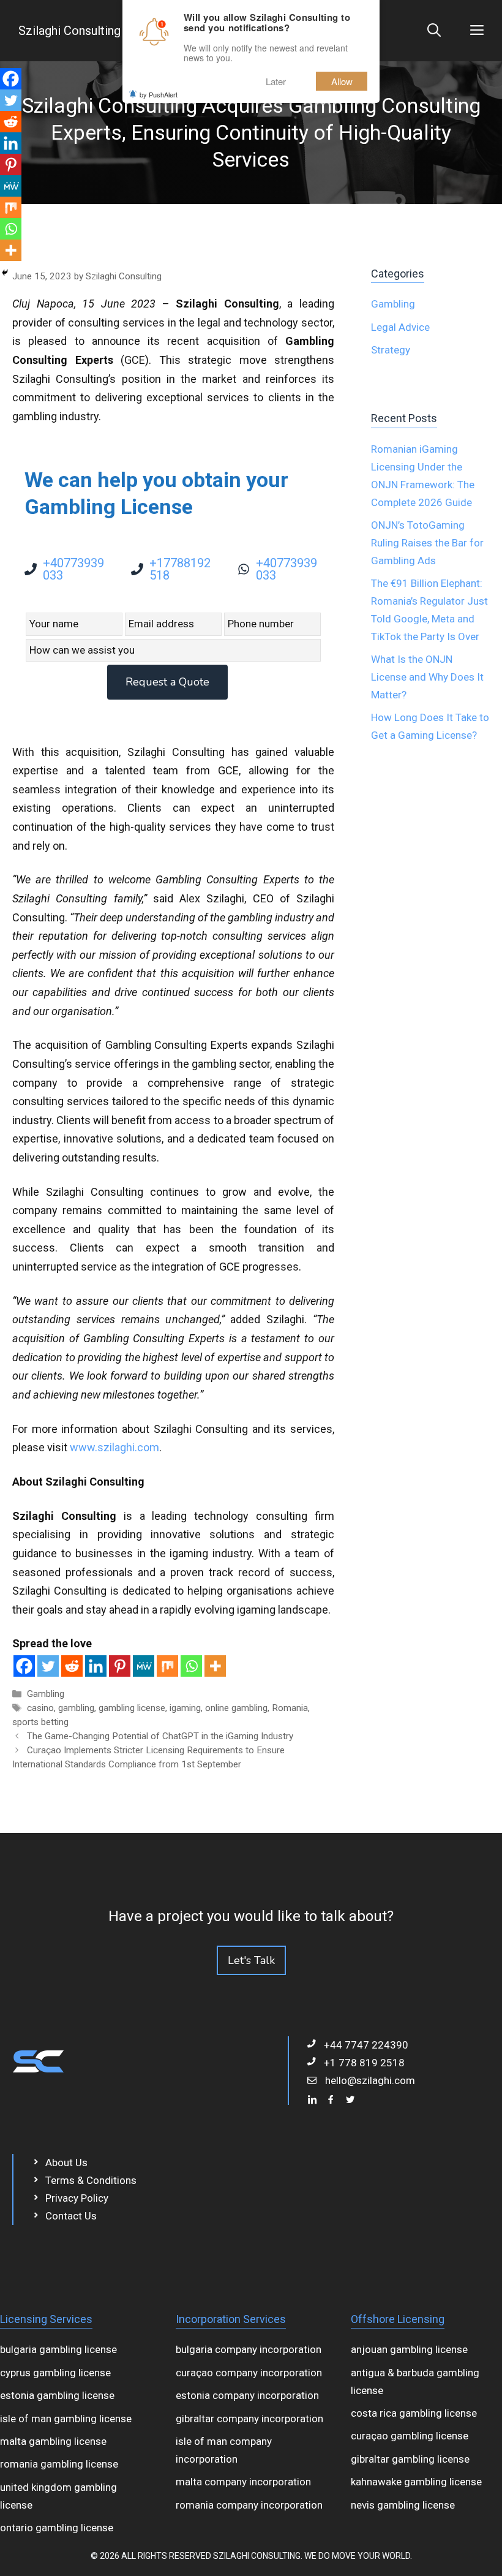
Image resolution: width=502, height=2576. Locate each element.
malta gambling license (53, 2441)
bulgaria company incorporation (249, 2349)
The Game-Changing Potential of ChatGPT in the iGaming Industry (160, 1736)
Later (276, 81)
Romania (290, 1708)
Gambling (46, 1694)
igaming (185, 1708)
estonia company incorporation (247, 2395)
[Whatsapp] (191, 1666)
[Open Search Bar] (434, 31)
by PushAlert (159, 94)
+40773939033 (73, 569)
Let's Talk (251, 1960)
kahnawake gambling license (416, 2482)
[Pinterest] (120, 1666)
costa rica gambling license (414, 2413)
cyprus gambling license (55, 2373)
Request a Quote (167, 682)
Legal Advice (400, 327)
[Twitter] (48, 1666)
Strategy (391, 350)
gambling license (132, 1708)
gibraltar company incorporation (249, 2419)
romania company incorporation (249, 2505)
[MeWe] (144, 1666)
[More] (215, 1666)
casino (40, 1708)
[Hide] (5, 273)
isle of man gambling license (66, 2419)
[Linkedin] (96, 1666)
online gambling (236, 1708)
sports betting (40, 1722)
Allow (342, 81)
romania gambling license (59, 2464)
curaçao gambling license (410, 2436)
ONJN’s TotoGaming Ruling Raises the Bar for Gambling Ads (427, 543)
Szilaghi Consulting (69, 31)
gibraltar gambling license (410, 2459)
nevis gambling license (403, 2505)
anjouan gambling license (409, 2349)
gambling (76, 1708)
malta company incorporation (243, 2482)
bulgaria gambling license (58, 2349)
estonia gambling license (57, 2395)
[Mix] (167, 1666)
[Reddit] (72, 1666)
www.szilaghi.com (114, 1447)
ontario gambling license (57, 2528)
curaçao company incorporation (249, 2373)
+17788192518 (180, 569)
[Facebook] (24, 1666)
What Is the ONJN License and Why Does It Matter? (427, 677)
